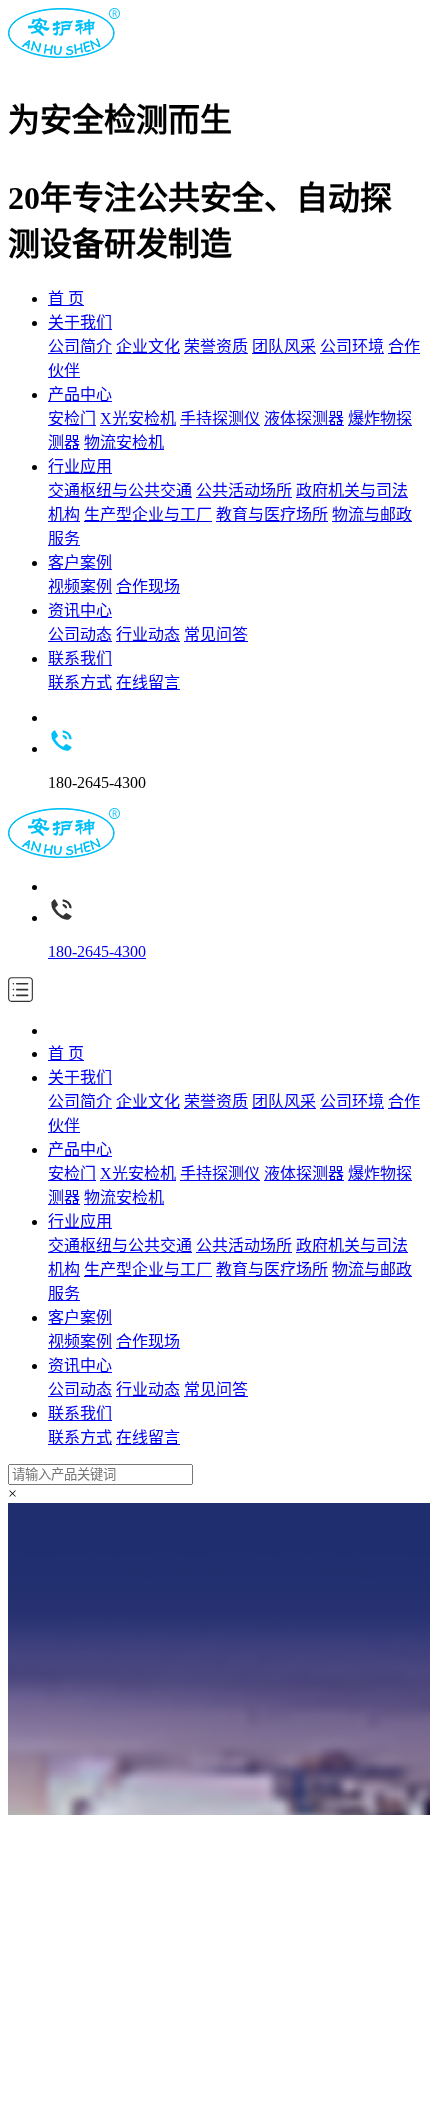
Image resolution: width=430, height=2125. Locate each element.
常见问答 (216, 634)
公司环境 (352, 346)
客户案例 (80, 562)
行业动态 (148, 634)
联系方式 (80, 682)
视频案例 (80, 586)
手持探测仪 (220, 418)
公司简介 (80, 346)
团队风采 (284, 346)
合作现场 (148, 586)
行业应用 (80, 466)
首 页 (66, 298)
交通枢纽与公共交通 (120, 490)
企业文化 (148, 346)
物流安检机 (124, 442)
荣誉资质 (216, 346)
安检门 (72, 418)
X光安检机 (138, 418)
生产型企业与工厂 (148, 514)
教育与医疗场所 (272, 514)
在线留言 (148, 682)
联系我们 (80, 658)
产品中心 (80, 394)
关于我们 (80, 322)
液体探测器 (304, 418)
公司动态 (80, 634)
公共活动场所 (244, 490)
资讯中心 (80, 610)
